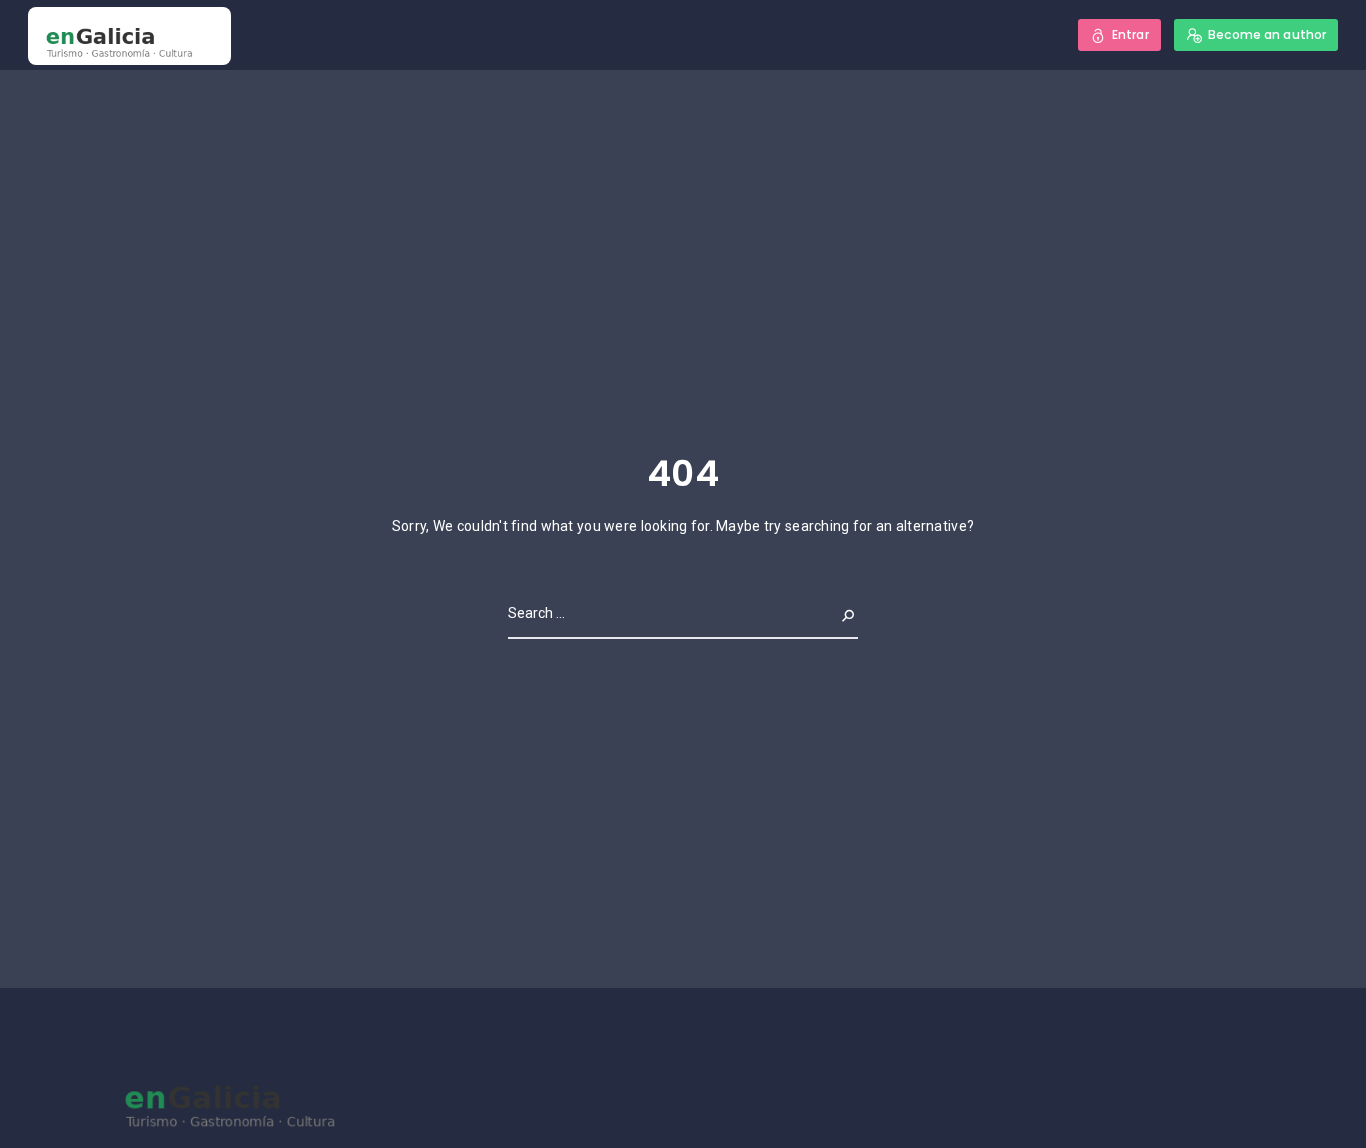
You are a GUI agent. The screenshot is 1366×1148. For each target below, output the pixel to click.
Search (832, 613)
